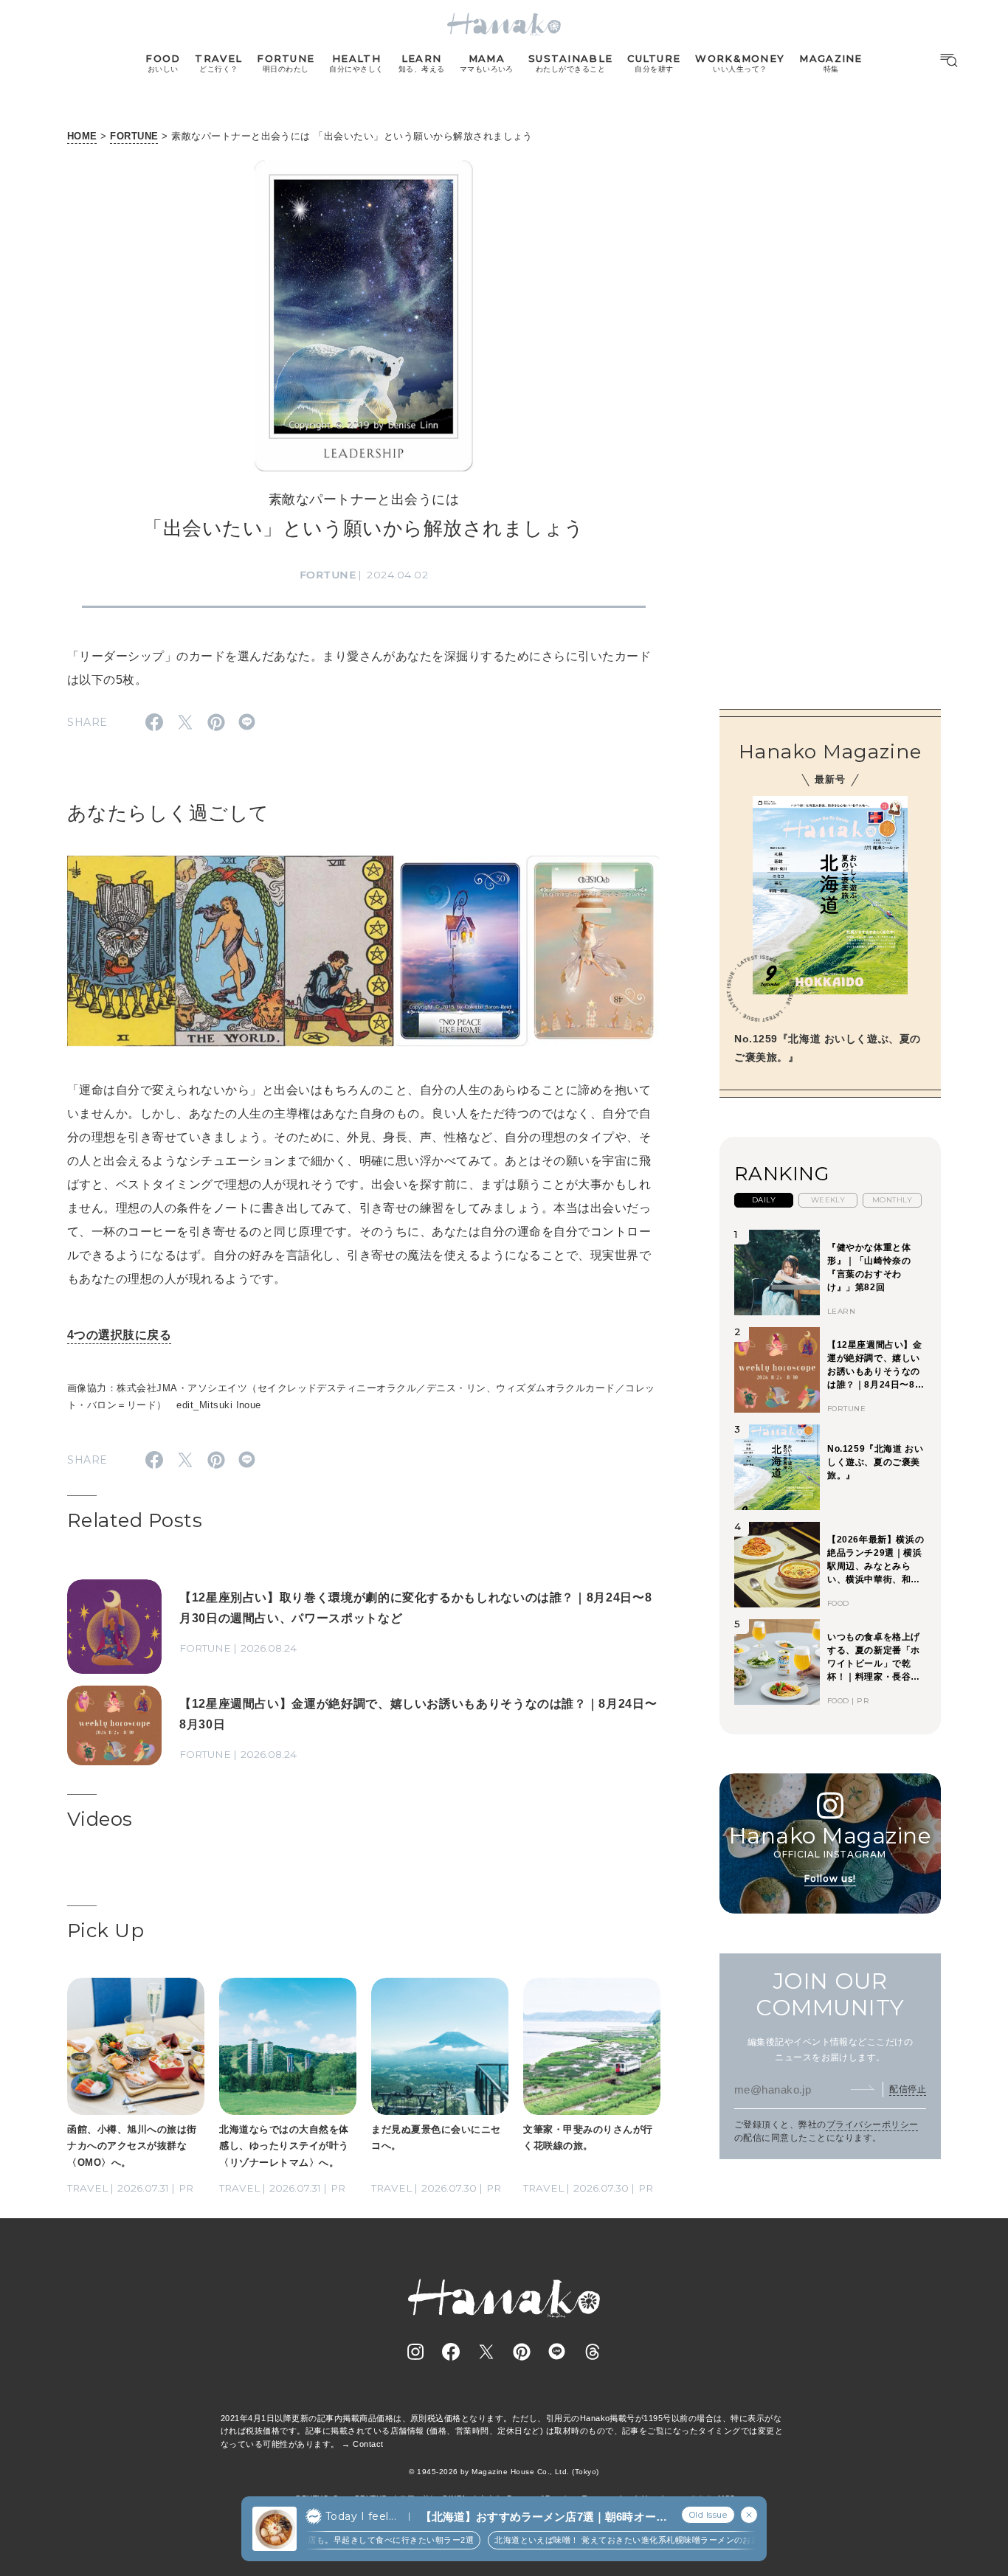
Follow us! (830, 1878)
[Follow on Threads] (593, 2352)
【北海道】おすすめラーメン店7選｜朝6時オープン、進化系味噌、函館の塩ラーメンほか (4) (544, 2517)
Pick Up (106, 1931)
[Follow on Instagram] (415, 2352)
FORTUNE (134, 136)
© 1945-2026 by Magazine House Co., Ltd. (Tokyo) (504, 2472)
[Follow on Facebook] (451, 2352)
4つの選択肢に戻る (119, 1335)
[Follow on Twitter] (486, 2352)
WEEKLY (828, 1200)
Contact (368, 2444)
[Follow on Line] (557, 2352)
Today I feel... (361, 2516)
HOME (82, 136)
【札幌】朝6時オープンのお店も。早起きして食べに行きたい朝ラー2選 (307, 2540)
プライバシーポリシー (873, 2125)
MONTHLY (892, 1200)
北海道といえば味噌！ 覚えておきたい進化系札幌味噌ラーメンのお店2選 (603, 2540)
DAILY (764, 1200)
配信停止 (908, 2088)
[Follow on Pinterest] (522, 2352)
